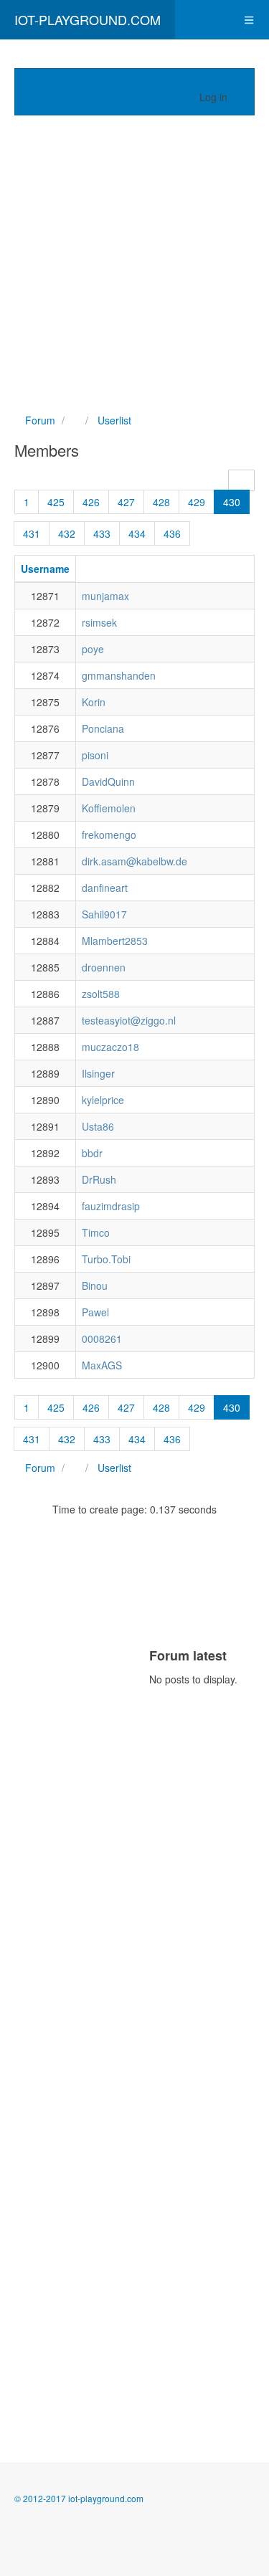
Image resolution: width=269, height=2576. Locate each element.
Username (45, 569)
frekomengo (109, 835)
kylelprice (103, 1100)
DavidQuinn (108, 781)
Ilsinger (98, 1073)
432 (67, 533)
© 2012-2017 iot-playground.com (79, 2498)
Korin (94, 702)
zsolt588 (101, 994)
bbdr (92, 1153)
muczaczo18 (110, 1047)
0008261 (102, 1339)
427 (126, 502)
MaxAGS (102, 1365)
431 (32, 533)
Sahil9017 (104, 914)
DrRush (99, 1179)
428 (161, 502)
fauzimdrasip (111, 1206)
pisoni (95, 755)
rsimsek (99, 622)
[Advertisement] (134, 264)
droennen (104, 967)
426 (91, 502)
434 (137, 533)
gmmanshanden (119, 675)
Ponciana (103, 728)
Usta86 (98, 1126)
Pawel (95, 1312)
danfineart (105, 888)
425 (56, 502)
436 (172, 533)
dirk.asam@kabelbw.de (134, 861)
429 (197, 502)
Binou (95, 1285)
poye (93, 649)
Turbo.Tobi (106, 1259)
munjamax (105, 596)
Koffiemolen (109, 808)
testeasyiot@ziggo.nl (129, 1020)
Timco (96, 1232)
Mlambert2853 (115, 941)
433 (102, 533)
